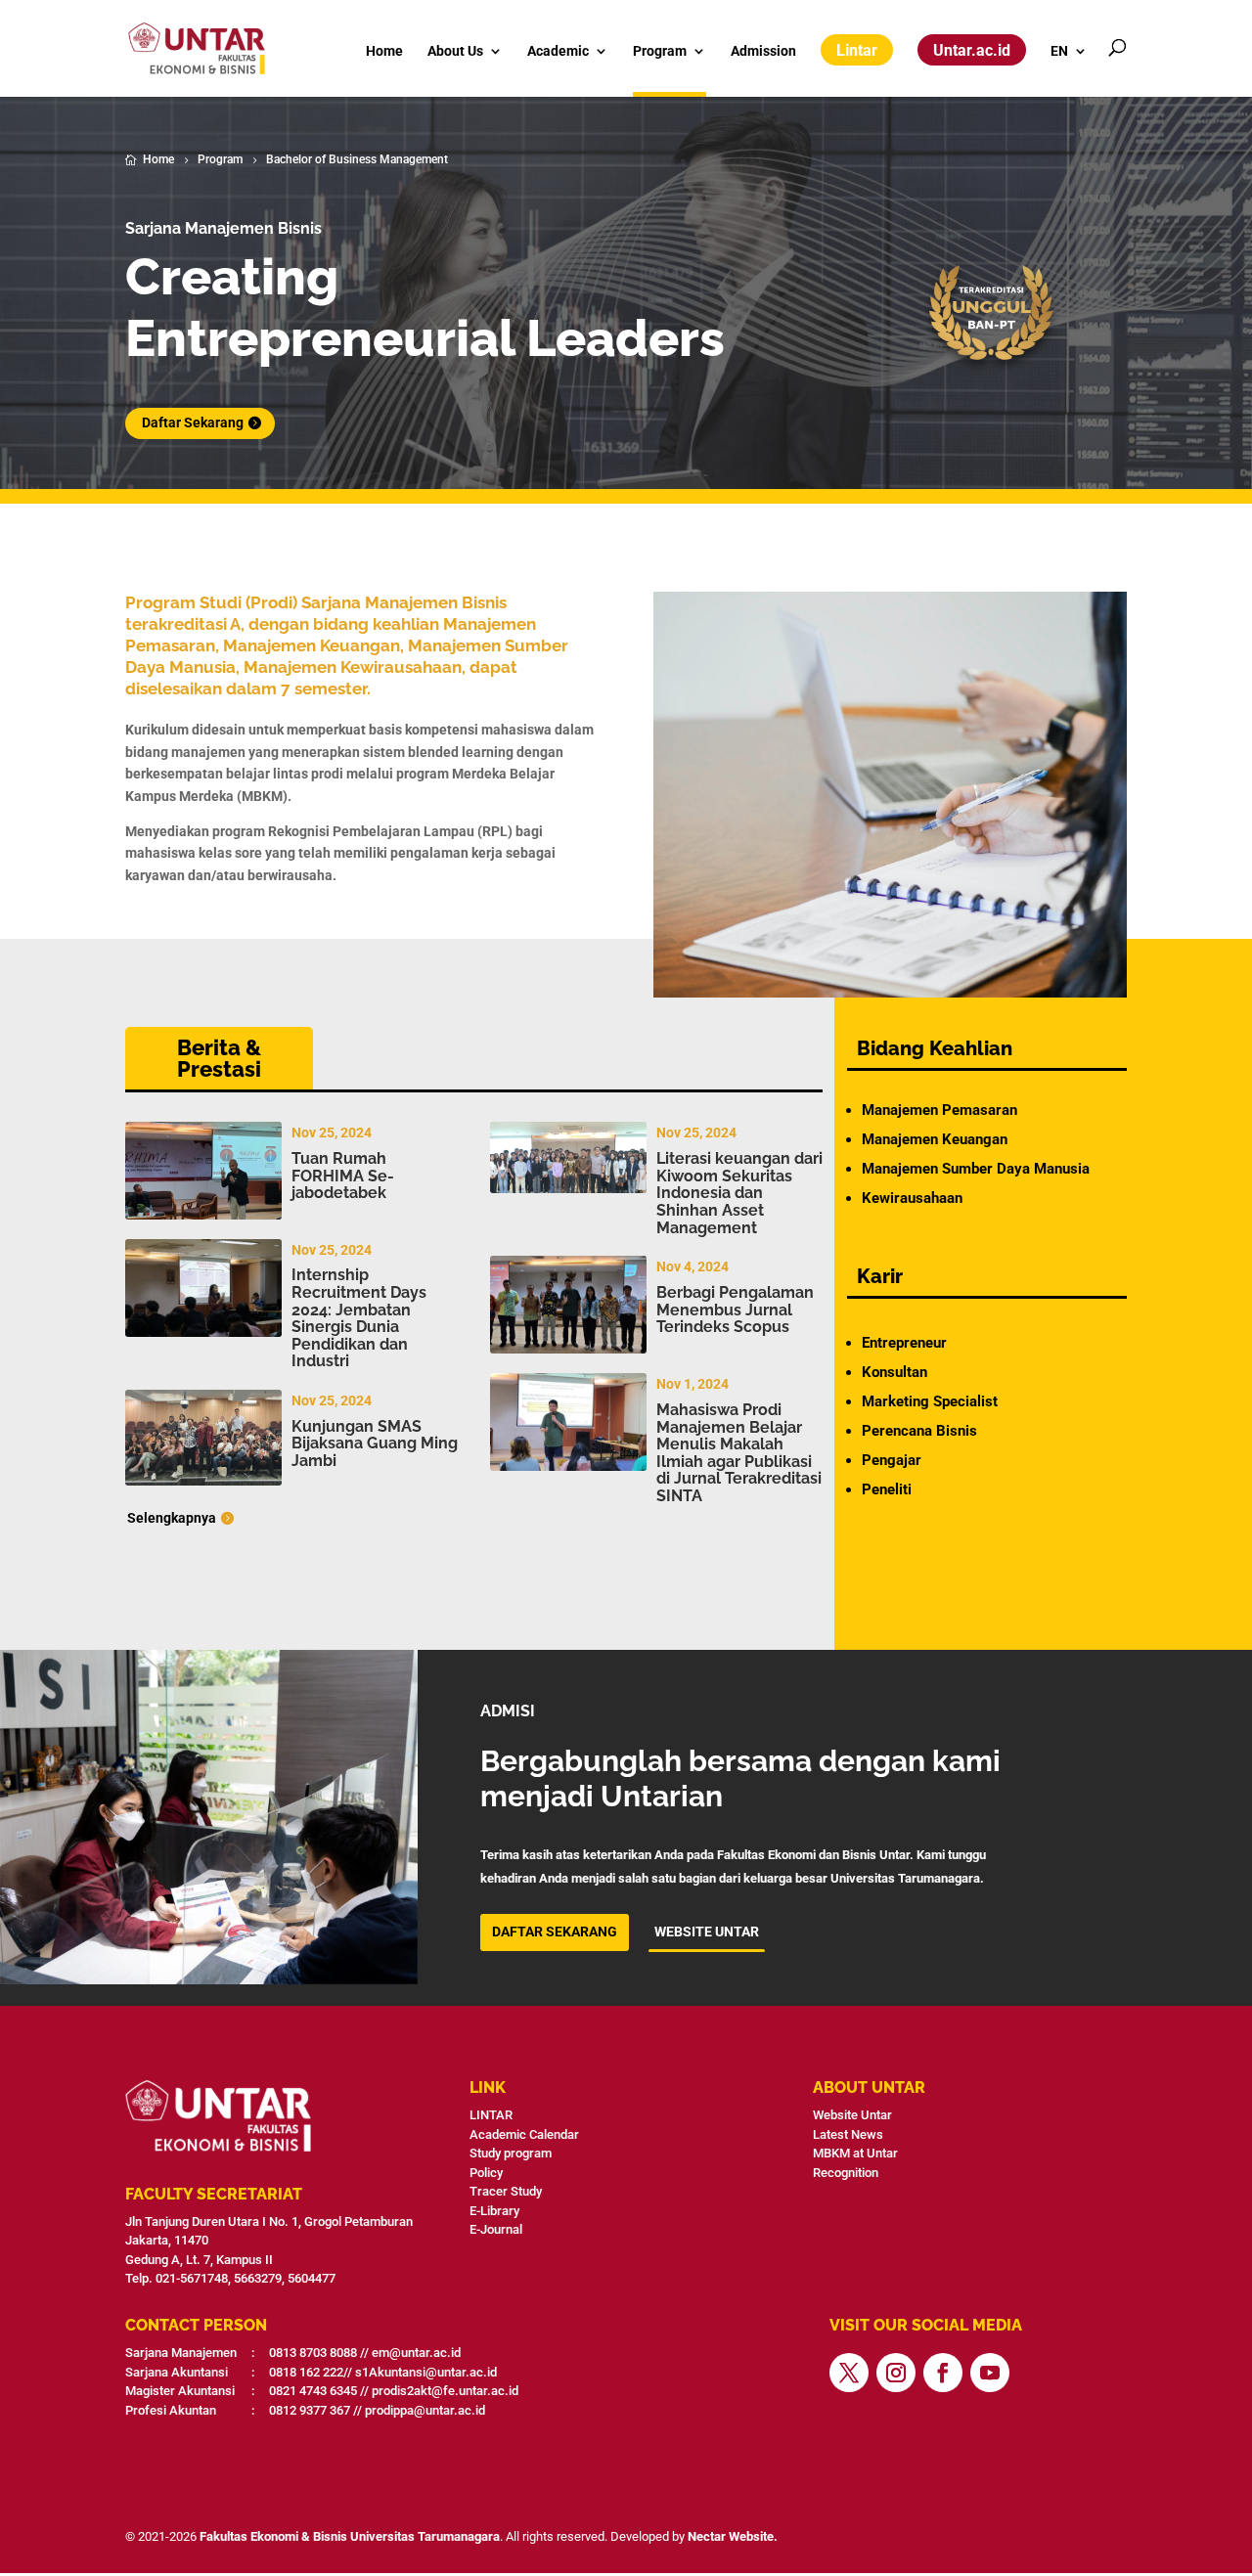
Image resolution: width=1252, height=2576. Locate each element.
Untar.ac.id (972, 50)
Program (660, 51)
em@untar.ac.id (416, 2353)
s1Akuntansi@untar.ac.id (426, 2372)
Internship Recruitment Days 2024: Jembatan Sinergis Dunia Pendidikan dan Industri (359, 1318)
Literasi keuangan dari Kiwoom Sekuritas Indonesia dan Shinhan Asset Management (739, 1193)
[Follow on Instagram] (896, 2373)
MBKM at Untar (855, 2153)
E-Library (494, 2211)
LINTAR (491, 2115)
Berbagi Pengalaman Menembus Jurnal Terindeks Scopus (735, 1310)
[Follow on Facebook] (943, 2373)
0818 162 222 (306, 2372)
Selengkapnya (172, 1518)
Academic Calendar (524, 2134)
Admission (763, 51)
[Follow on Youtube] (990, 2373)
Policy (486, 2173)
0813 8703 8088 (313, 2353)
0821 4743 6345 (313, 2391)
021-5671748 (192, 2278)
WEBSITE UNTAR (707, 1932)
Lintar (857, 50)
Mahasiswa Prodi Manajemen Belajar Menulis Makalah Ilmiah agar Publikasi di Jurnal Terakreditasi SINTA (739, 1453)
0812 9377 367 (310, 2410)
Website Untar (852, 2115)
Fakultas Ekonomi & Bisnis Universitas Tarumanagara (350, 2536)
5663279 (258, 2278)
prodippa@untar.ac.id (425, 2410)
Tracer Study (506, 2191)
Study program (511, 2153)
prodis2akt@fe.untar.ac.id (445, 2391)
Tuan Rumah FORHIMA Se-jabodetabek (343, 1176)
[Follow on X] (849, 2373)
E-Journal (496, 2229)
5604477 (312, 2278)
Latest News (848, 2134)
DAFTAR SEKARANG (555, 1932)
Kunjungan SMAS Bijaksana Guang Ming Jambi (375, 1443)
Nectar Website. (733, 2536)
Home (384, 51)
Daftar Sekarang (193, 422)
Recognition (846, 2173)
